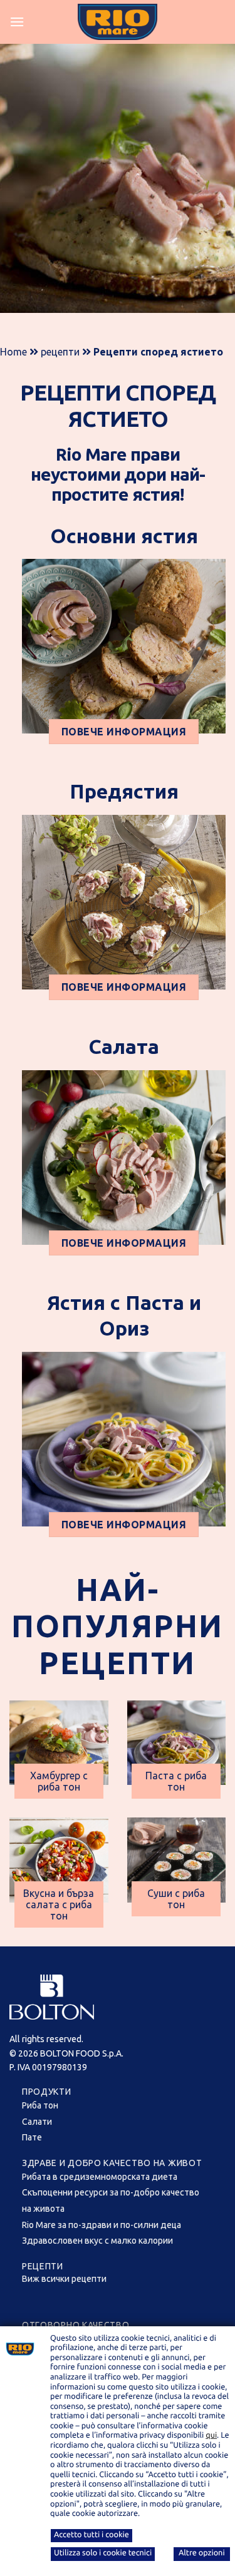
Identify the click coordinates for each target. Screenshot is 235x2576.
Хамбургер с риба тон (59, 1781)
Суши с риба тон (176, 1899)
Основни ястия (124, 536)
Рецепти (43, 2266)
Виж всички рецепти (64, 2279)
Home (13, 352)
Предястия (124, 791)
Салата (124, 1046)
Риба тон (40, 2105)
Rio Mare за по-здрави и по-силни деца (102, 2225)
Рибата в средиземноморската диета (100, 2177)
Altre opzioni (202, 2553)
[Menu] (17, 22)
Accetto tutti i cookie (91, 2535)
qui (211, 2435)
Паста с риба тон (176, 1781)
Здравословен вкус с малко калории (97, 2241)
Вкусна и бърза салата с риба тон (59, 1904)
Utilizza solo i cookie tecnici (103, 2553)
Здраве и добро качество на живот (112, 2163)
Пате (32, 2137)
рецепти (60, 352)
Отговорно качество (76, 2325)
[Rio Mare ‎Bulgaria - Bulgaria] (118, 22)
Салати (37, 2122)
